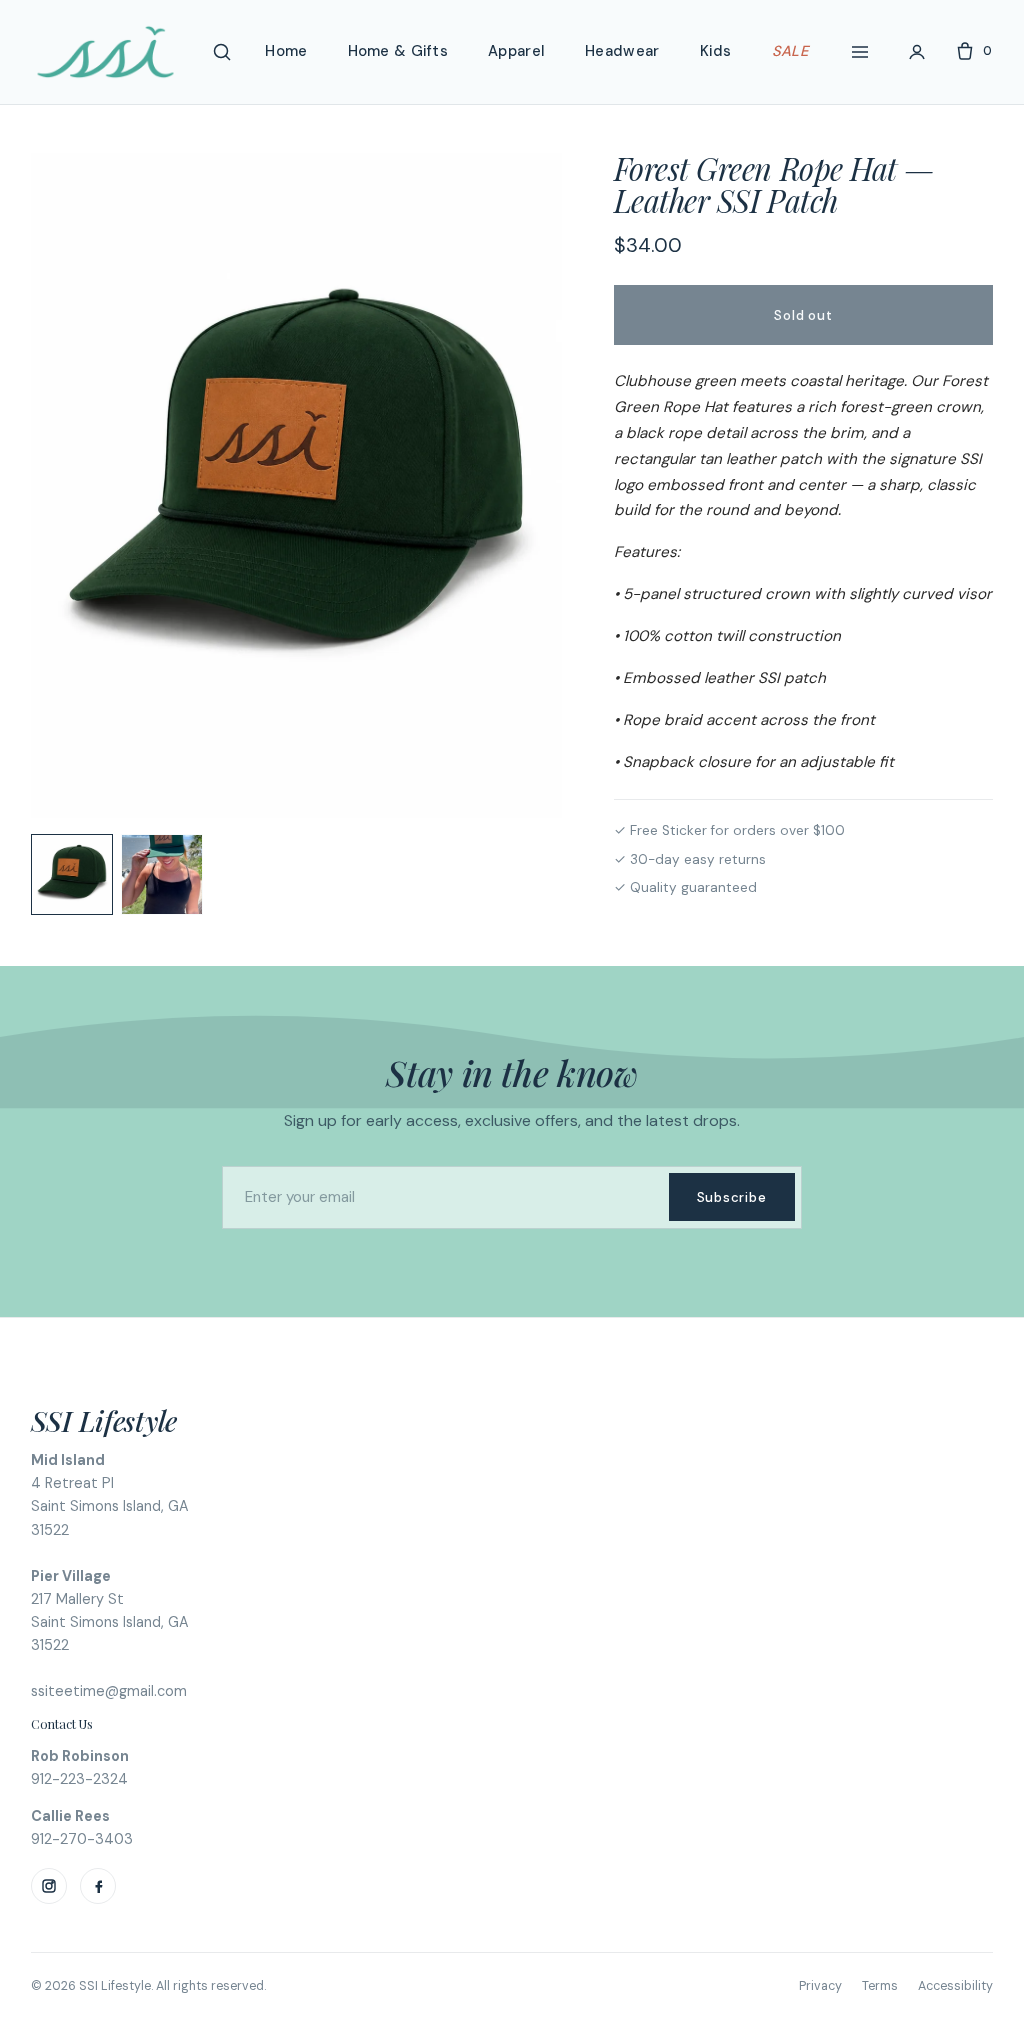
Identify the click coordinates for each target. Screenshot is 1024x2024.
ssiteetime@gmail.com (109, 1691)
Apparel (516, 51)
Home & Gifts (398, 51)
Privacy (820, 1986)
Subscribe (732, 1197)
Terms (880, 1986)
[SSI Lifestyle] (105, 52)
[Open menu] (860, 52)
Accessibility (955, 1986)
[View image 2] (162, 875)
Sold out (803, 315)
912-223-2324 (79, 1779)
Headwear (622, 51)
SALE (790, 51)
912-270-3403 (82, 1839)
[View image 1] (72, 875)
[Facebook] (98, 1886)
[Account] (917, 52)
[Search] (222, 52)
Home (286, 51)
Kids (716, 51)
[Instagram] (49, 1886)
